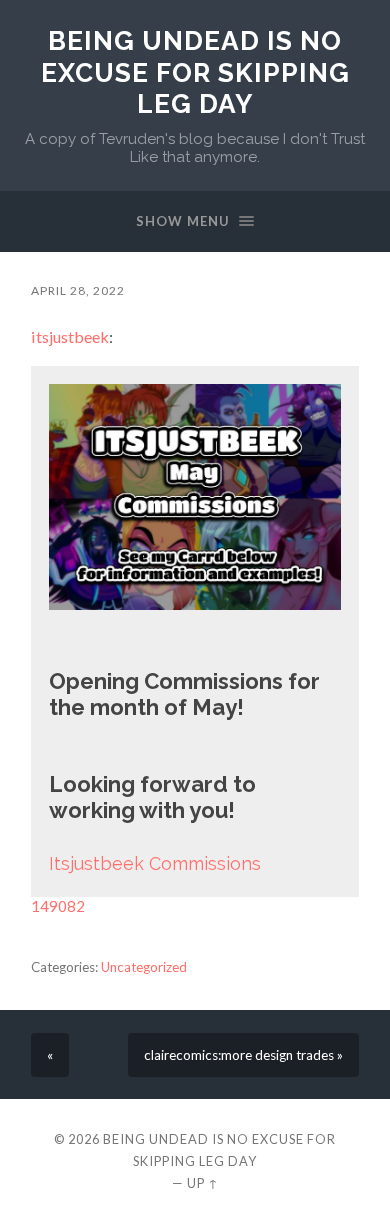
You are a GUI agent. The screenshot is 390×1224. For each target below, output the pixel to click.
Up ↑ (203, 1183)
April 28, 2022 (78, 290)
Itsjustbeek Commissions (155, 863)
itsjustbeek (70, 336)
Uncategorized (144, 967)
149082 (58, 906)
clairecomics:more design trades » (243, 1055)
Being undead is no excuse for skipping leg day (195, 72)
